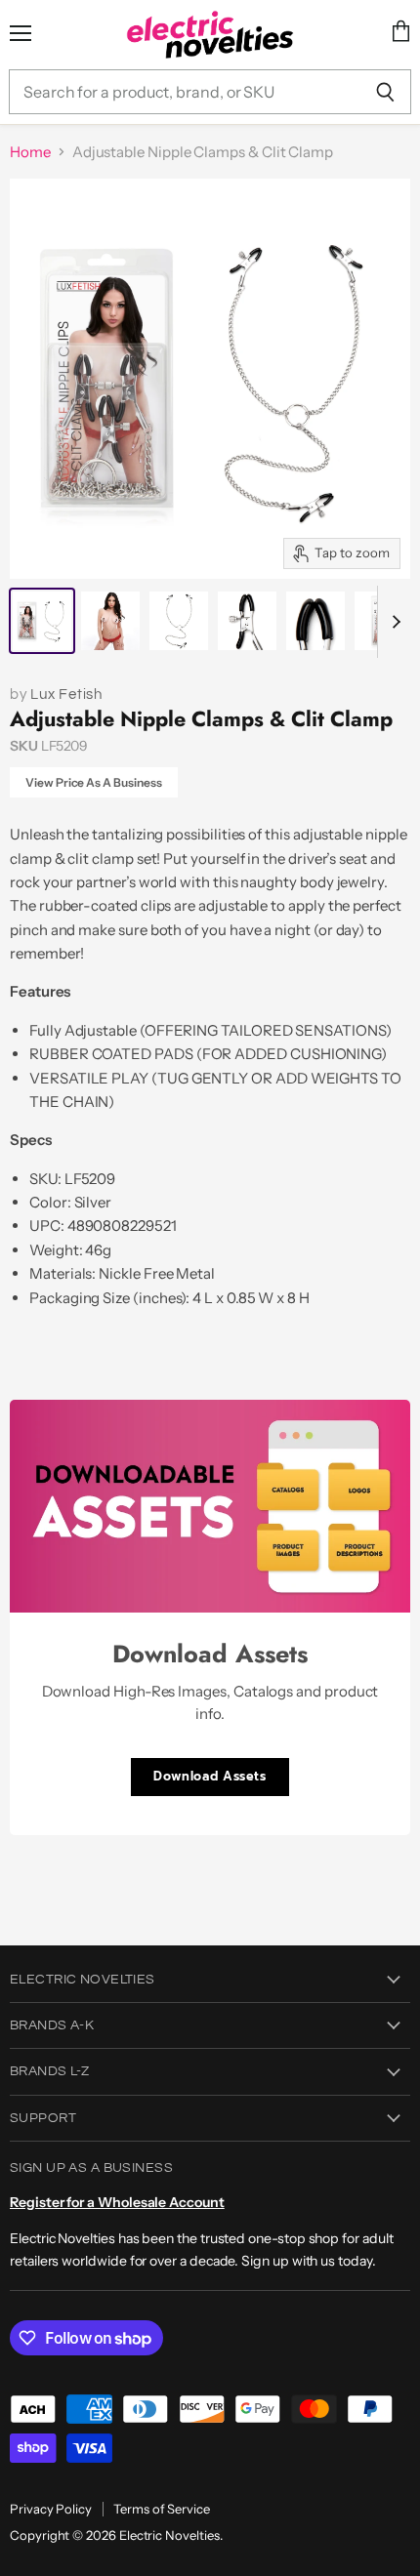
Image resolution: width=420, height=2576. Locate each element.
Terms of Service (162, 2509)
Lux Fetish (66, 695)
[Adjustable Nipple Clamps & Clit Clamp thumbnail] (42, 621)
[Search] (385, 92)
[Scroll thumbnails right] (393, 622)
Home (30, 152)
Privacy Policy (51, 2509)
